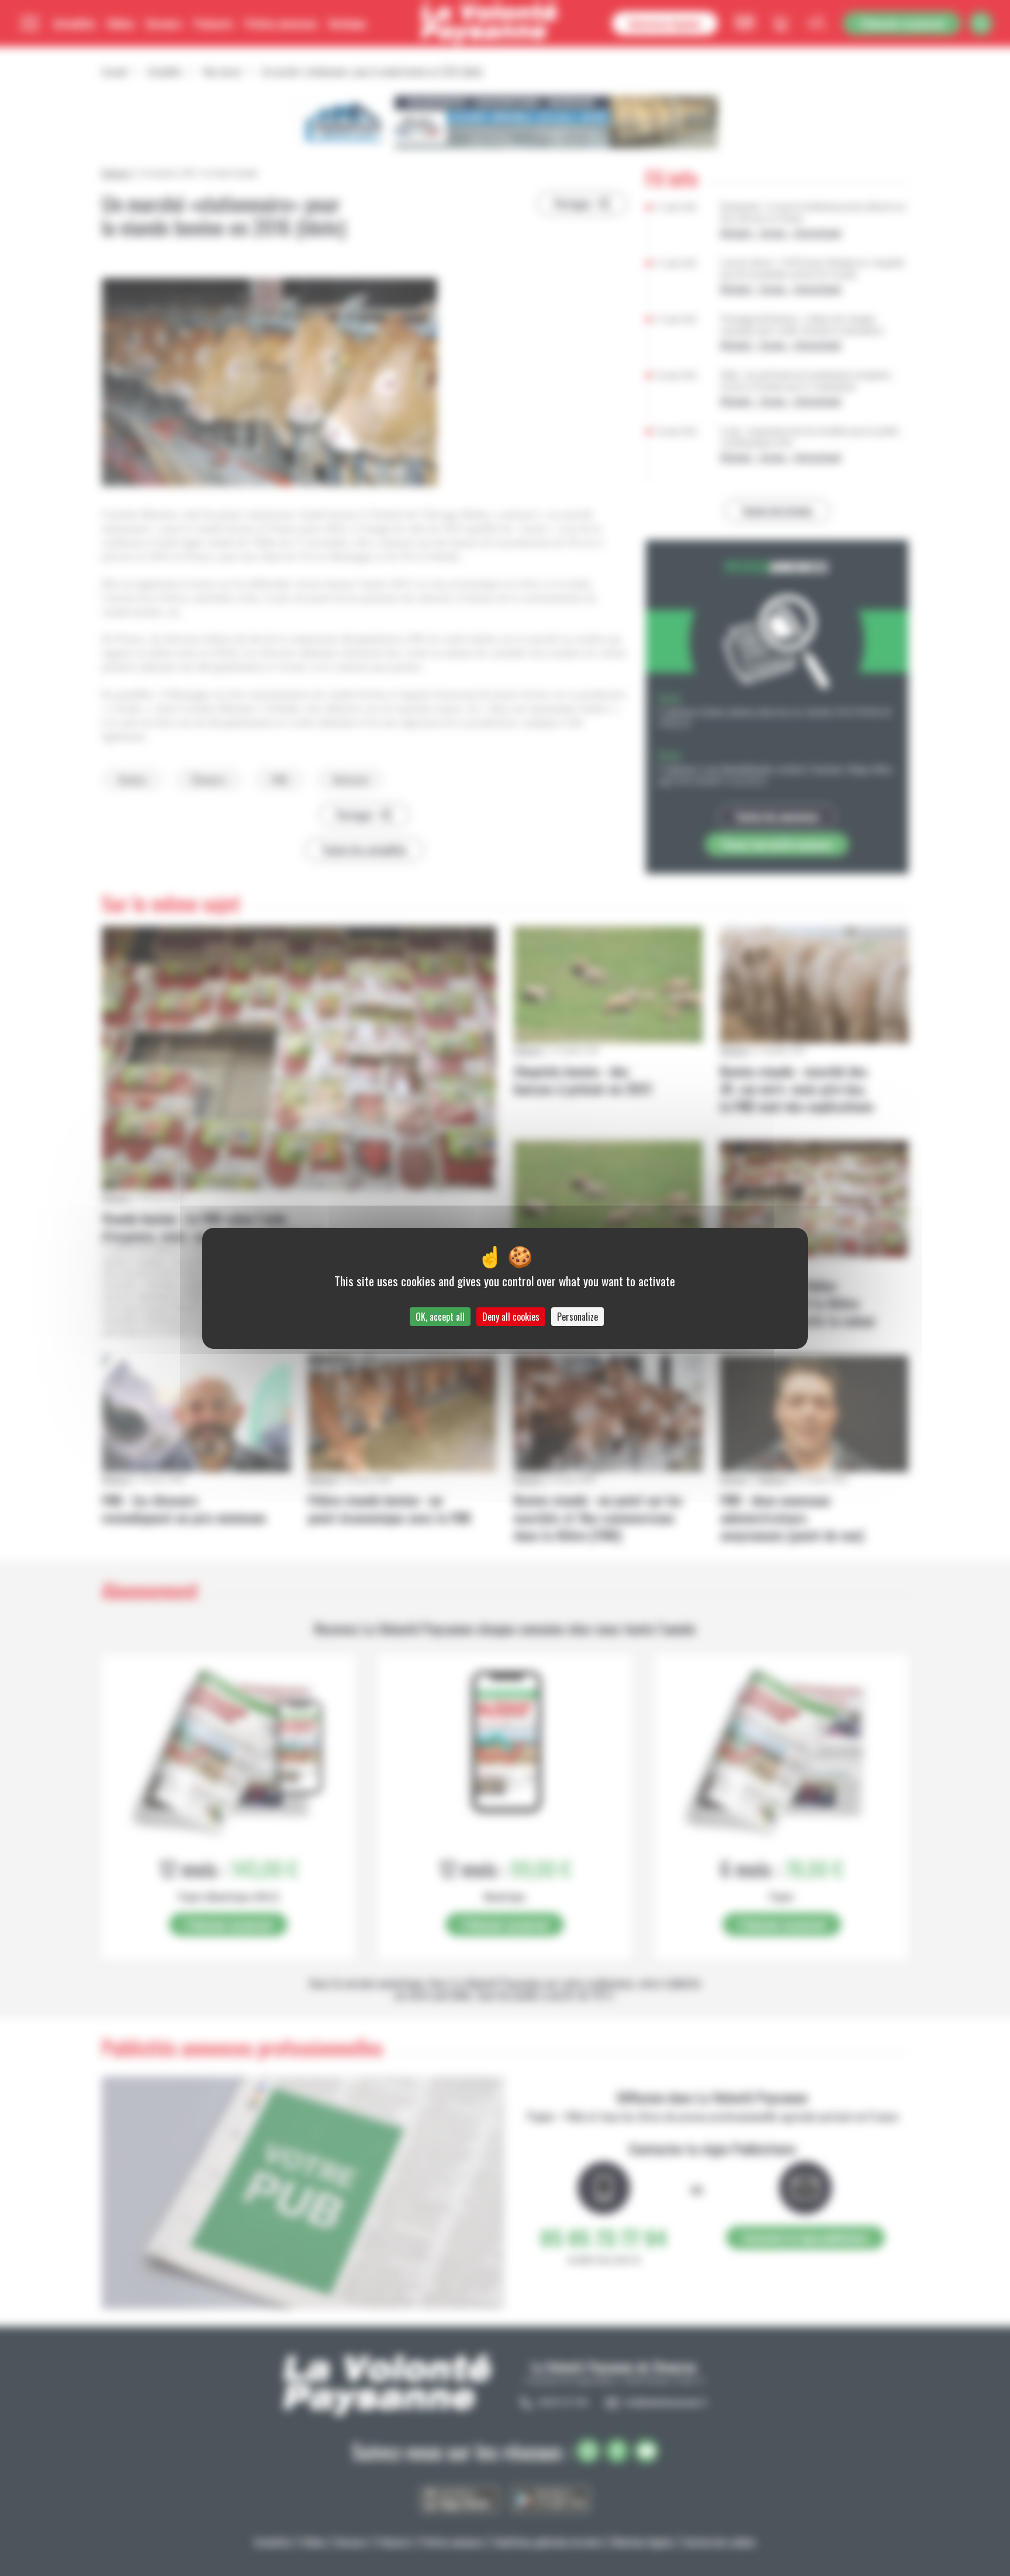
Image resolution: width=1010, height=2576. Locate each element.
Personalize (577, 1317)
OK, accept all (440, 1317)
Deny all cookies (511, 1317)
